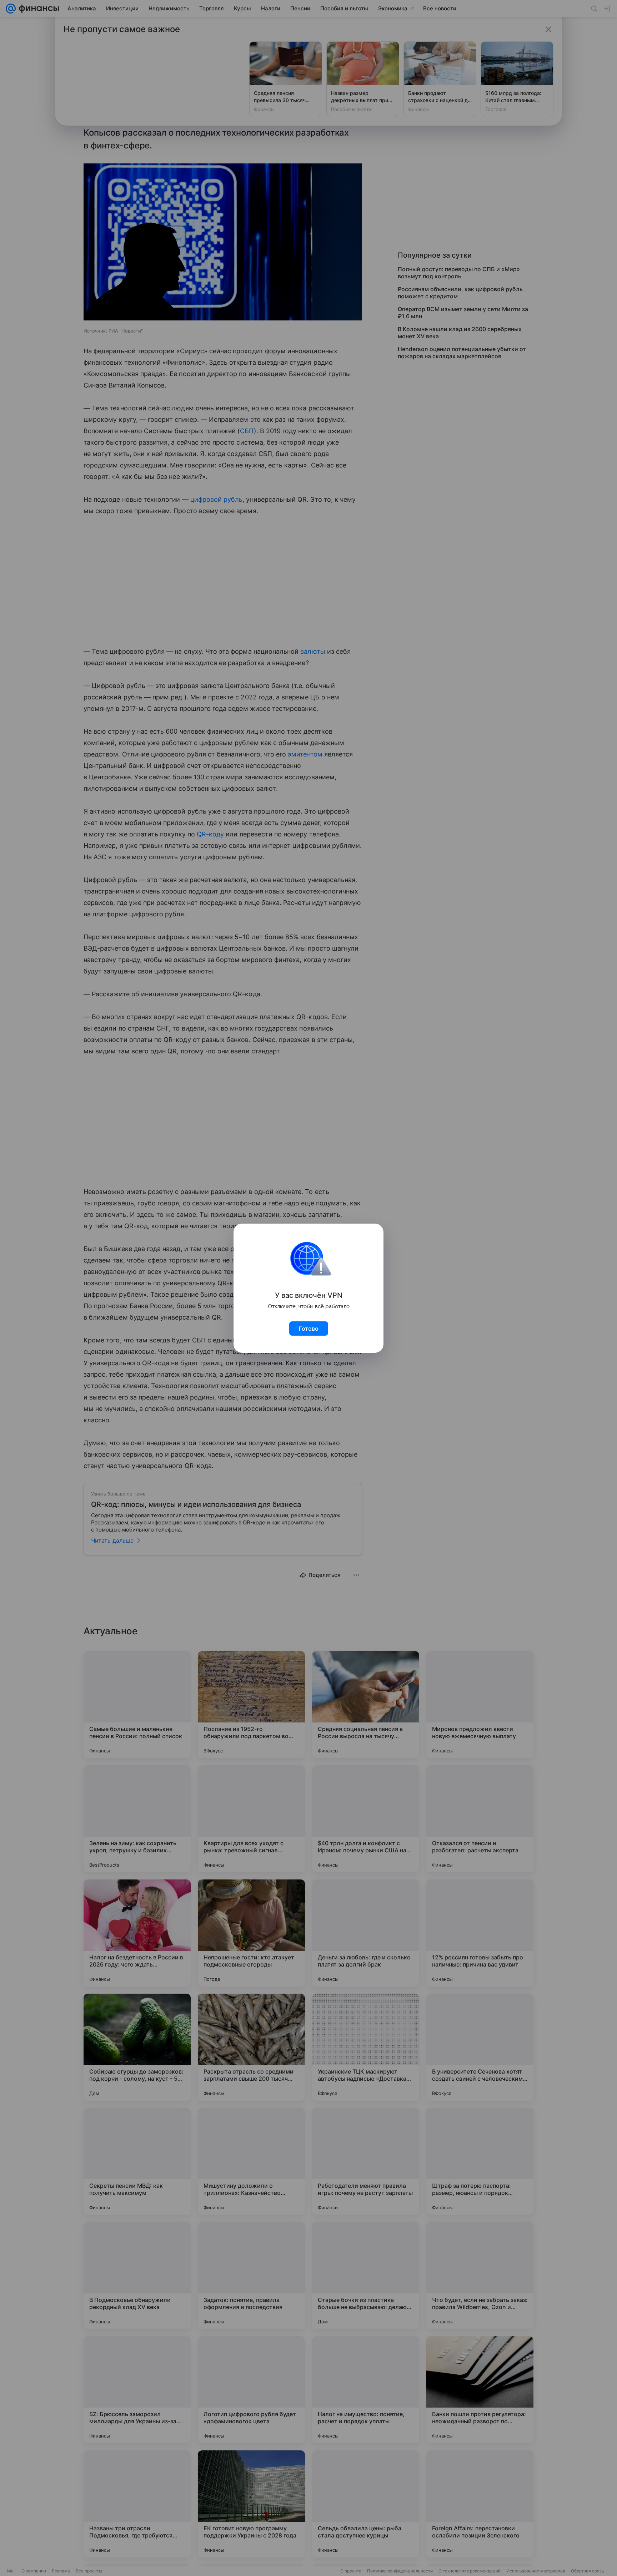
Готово (309, 1329)
